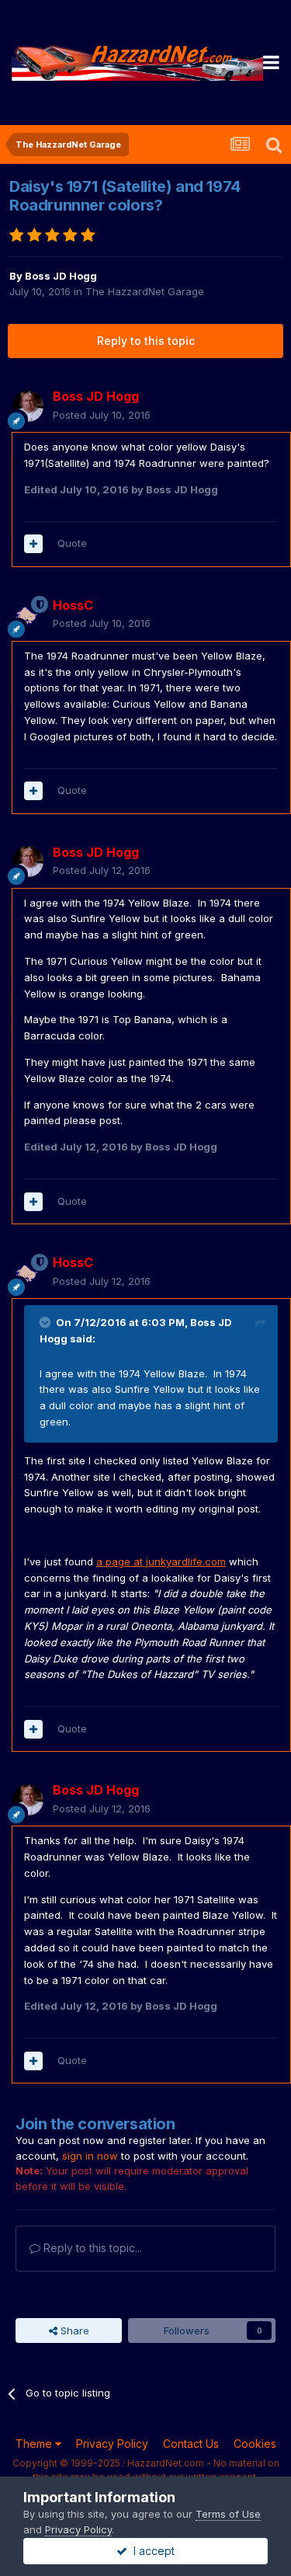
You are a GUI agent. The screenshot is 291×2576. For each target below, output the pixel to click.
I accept (151, 2551)
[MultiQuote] (33, 544)
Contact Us (191, 2444)
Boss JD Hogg (61, 276)
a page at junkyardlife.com (161, 1561)
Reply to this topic (146, 341)
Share (73, 2331)
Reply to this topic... (91, 2248)
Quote (72, 543)
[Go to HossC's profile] (28, 614)
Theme (35, 2444)
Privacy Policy (112, 2444)
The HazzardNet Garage (145, 291)
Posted (102, 415)
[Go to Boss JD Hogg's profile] (28, 406)
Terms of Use (228, 2514)
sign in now (90, 2156)
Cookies (255, 2444)
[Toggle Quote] (47, 1322)
